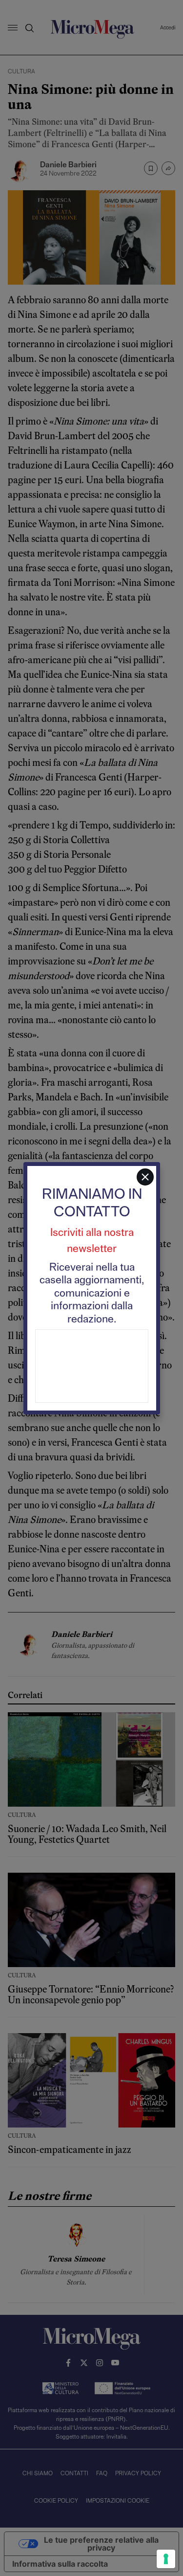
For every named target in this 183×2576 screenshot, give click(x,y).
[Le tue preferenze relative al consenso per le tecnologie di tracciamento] (166, 2559)
